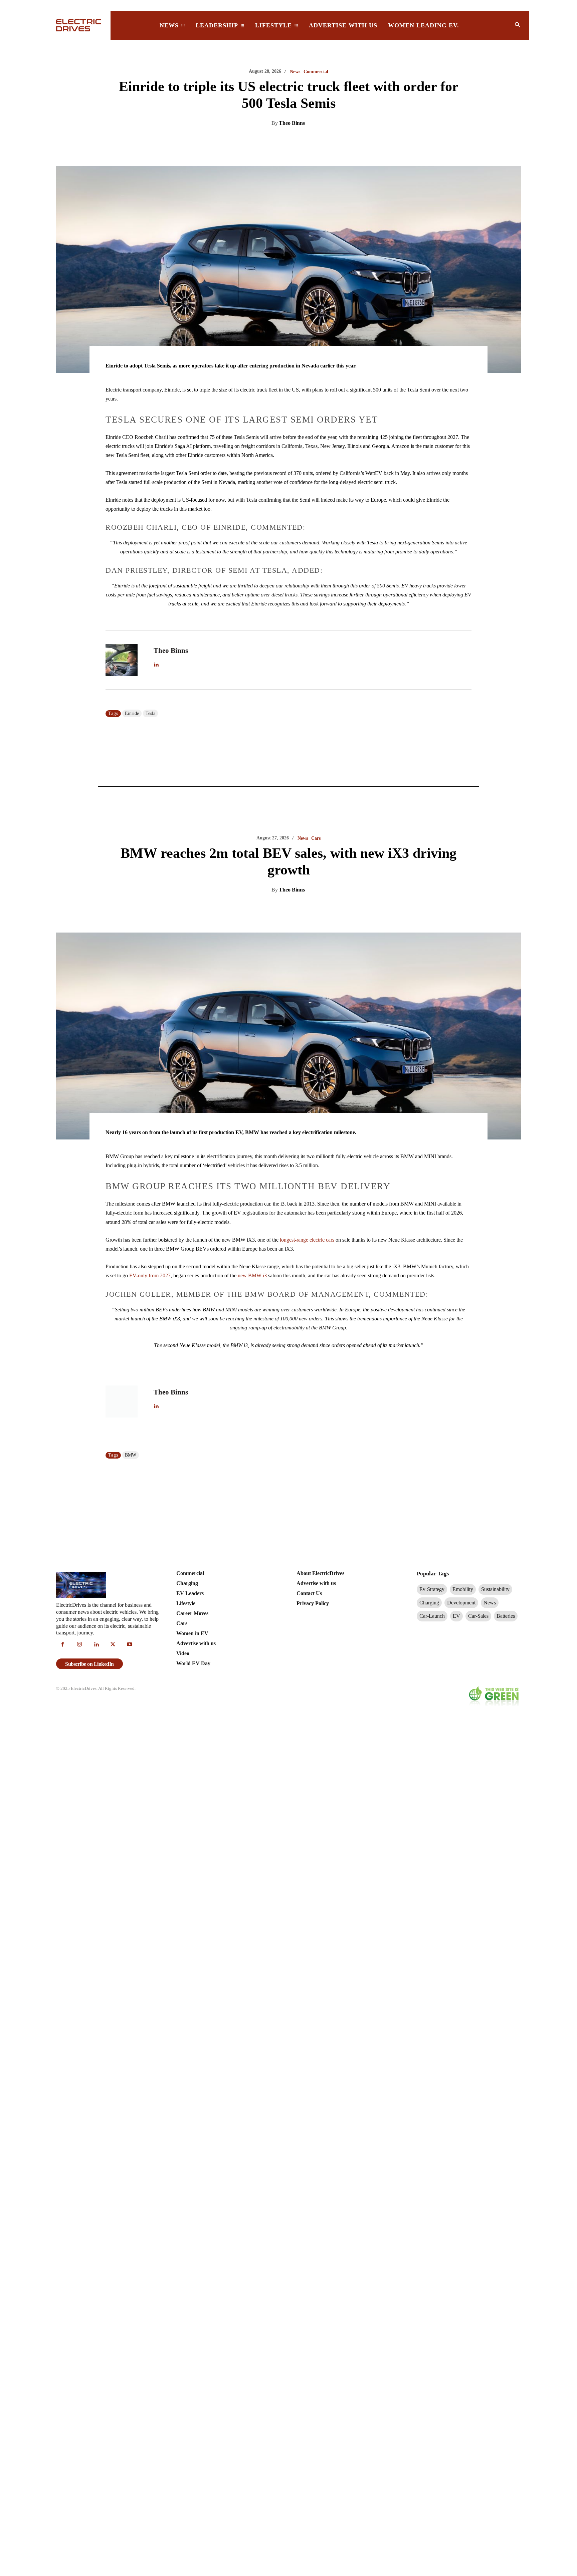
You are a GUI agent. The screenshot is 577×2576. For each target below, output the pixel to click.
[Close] (388, 1242)
